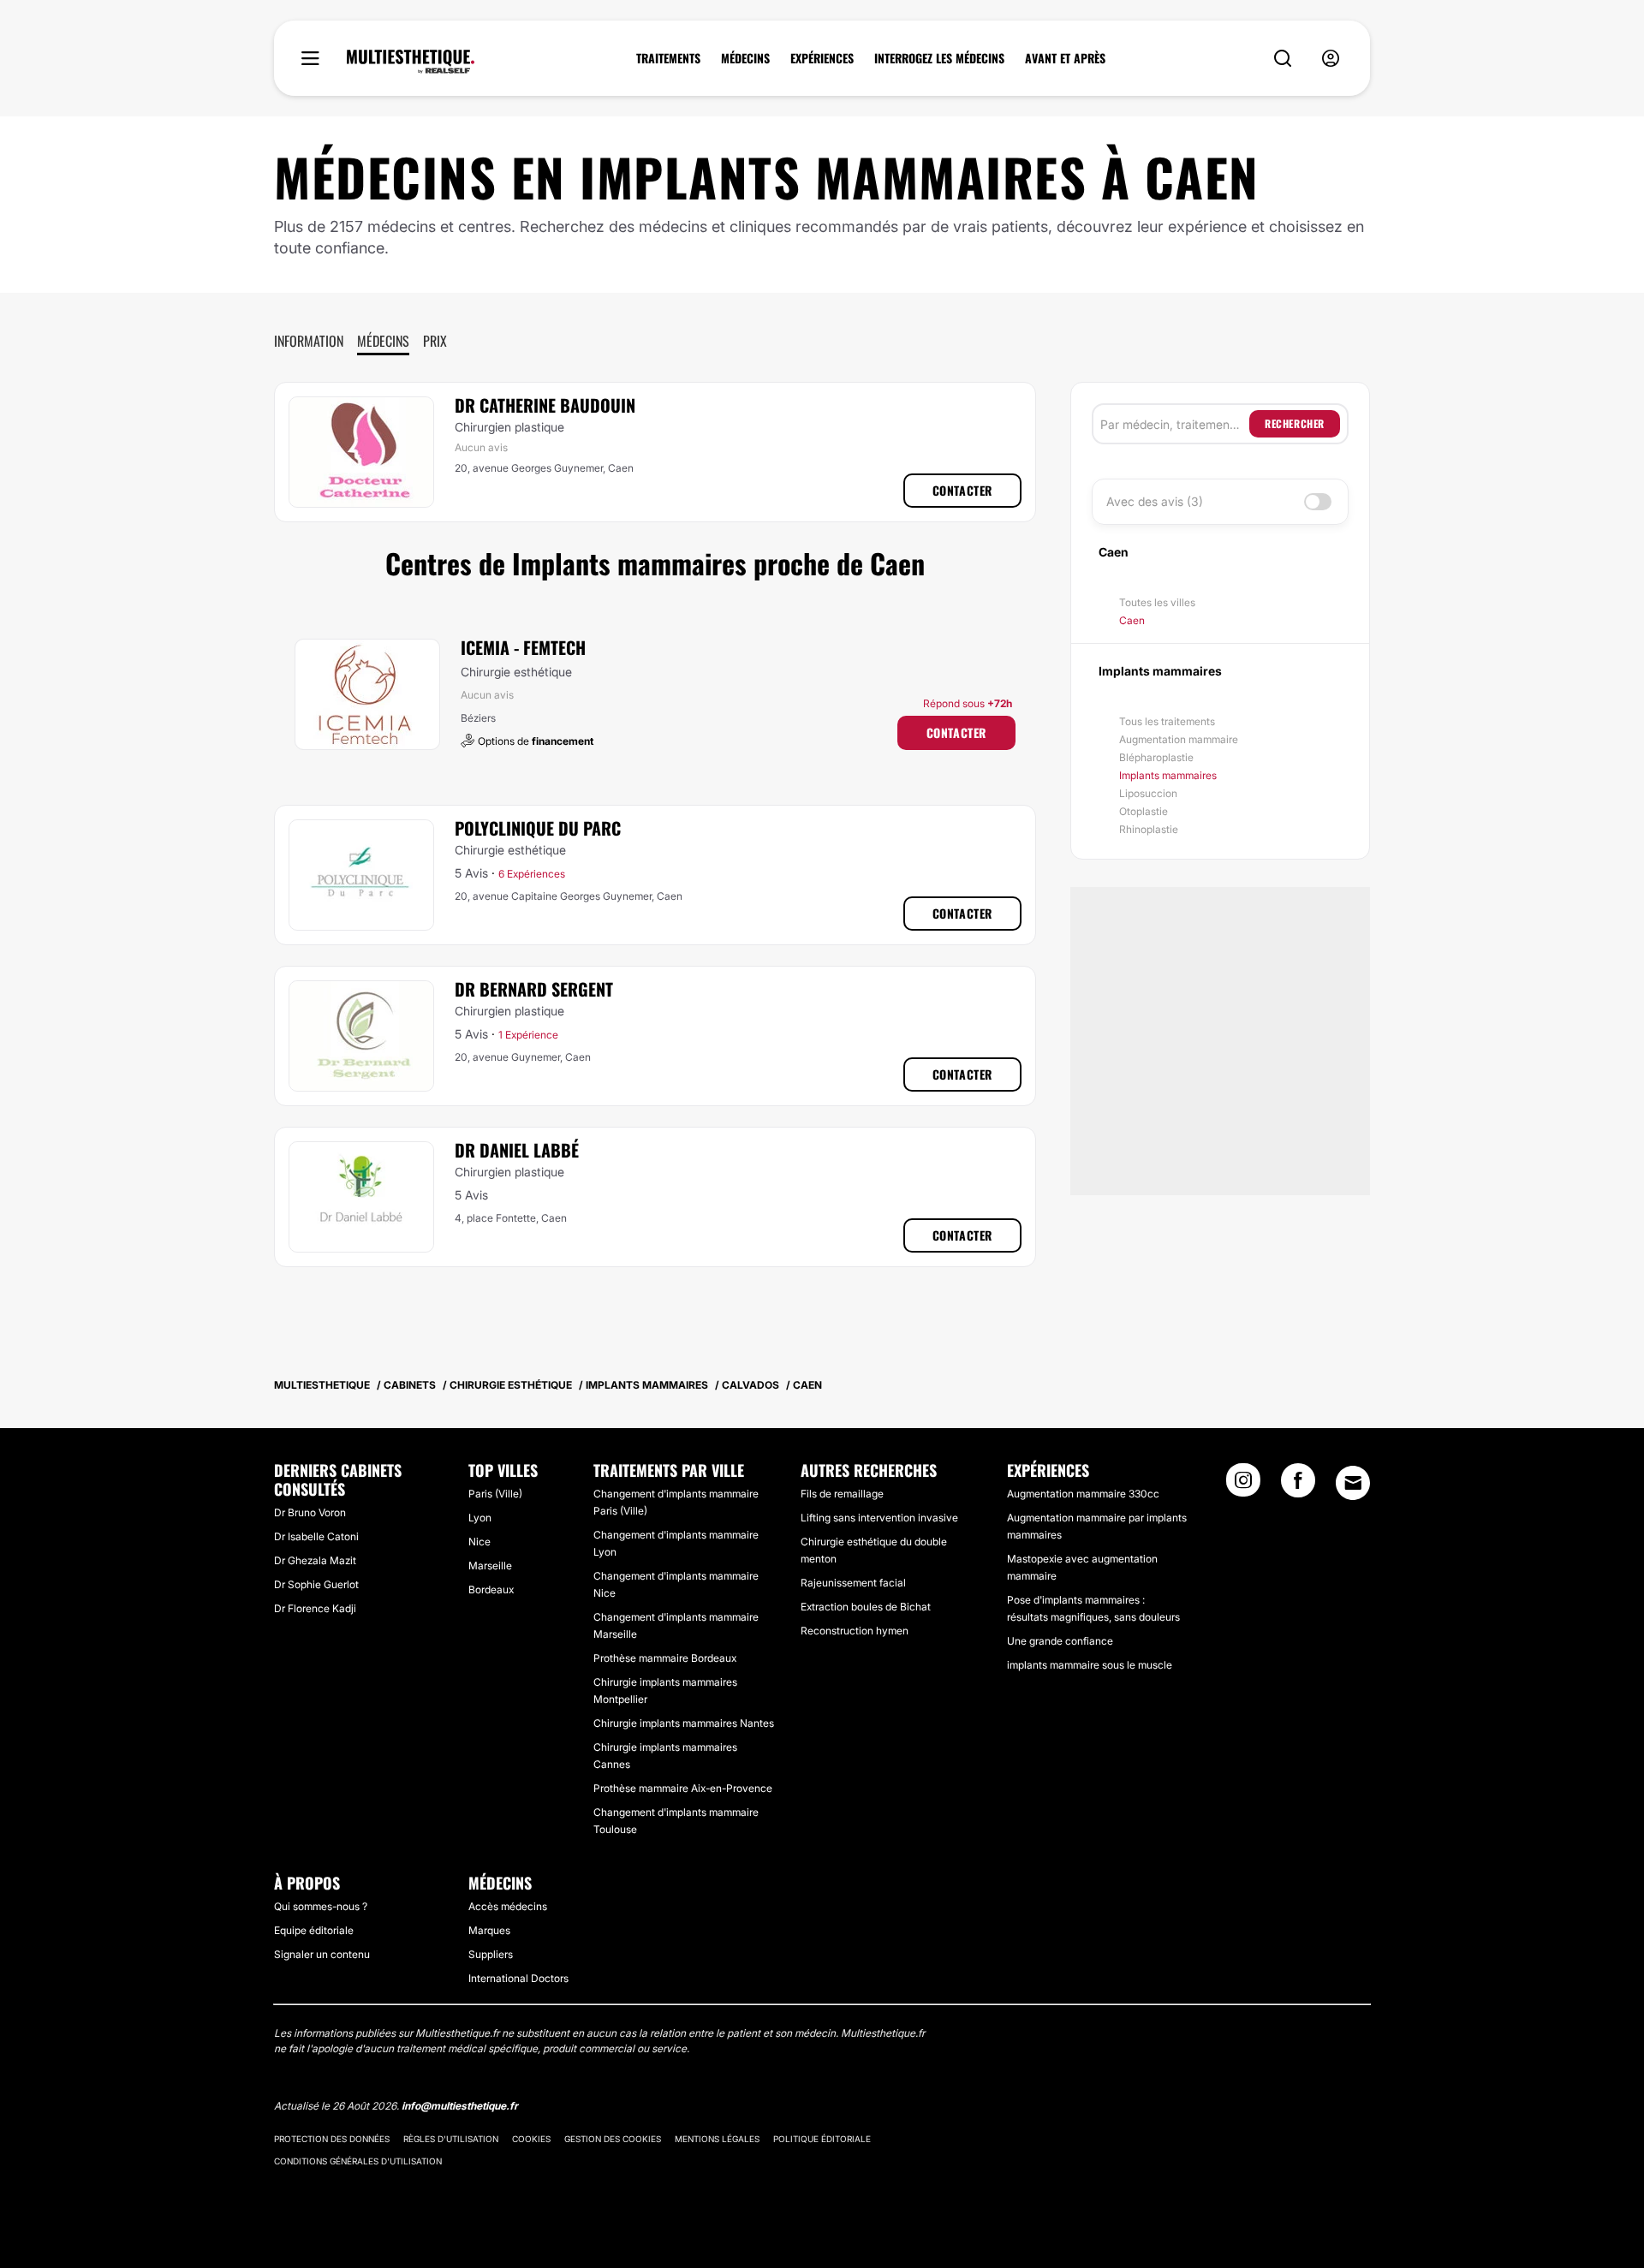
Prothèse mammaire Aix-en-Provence (683, 1788)
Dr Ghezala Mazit (315, 1560)
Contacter (962, 490)
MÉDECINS (745, 58)
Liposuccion (1148, 793)
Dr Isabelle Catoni (316, 1536)
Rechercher (1295, 423)
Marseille (490, 1566)
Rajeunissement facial (853, 1583)
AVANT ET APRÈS (1065, 58)
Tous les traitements (1167, 721)
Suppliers (491, 1954)
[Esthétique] (411, 62)
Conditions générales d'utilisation (358, 2161)
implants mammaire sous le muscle (1090, 1665)
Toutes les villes (1157, 602)
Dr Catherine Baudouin (545, 405)
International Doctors (518, 1978)
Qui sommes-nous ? (321, 1906)
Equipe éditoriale (314, 1930)
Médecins (383, 341)
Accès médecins (508, 1906)
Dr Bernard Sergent (534, 989)
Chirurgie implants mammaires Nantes (684, 1723)
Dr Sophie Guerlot (316, 1584)
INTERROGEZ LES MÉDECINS (939, 58)
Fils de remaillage (842, 1494)
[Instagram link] (1243, 1485)
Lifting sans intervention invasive (879, 1518)
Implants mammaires (1168, 775)
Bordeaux (491, 1589)
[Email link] (1353, 1483)
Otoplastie (1144, 811)
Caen (1132, 620)
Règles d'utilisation (451, 2139)
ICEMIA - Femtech (523, 647)
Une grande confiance (1060, 1641)
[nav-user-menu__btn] (1331, 59)
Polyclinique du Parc (538, 828)
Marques (489, 1930)
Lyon (480, 1518)
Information (309, 341)
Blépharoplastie (1156, 757)
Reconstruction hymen (855, 1631)
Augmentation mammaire (1179, 739)
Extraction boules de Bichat (866, 1607)
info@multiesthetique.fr (460, 2106)
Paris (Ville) (495, 1494)
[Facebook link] (1298, 1485)
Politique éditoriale (822, 2139)
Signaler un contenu (322, 1954)
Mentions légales (717, 2139)
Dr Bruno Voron (310, 1512)
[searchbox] (1175, 424)
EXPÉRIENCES (822, 58)
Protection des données (332, 2139)
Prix (435, 341)
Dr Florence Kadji (315, 1608)
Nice (479, 1542)
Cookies (531, 2139)
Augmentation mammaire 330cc (1083, 1494)
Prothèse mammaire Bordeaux (665, 1658)
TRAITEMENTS (668, 58)
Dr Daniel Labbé (517, 1150)
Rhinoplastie (1149, 829)
